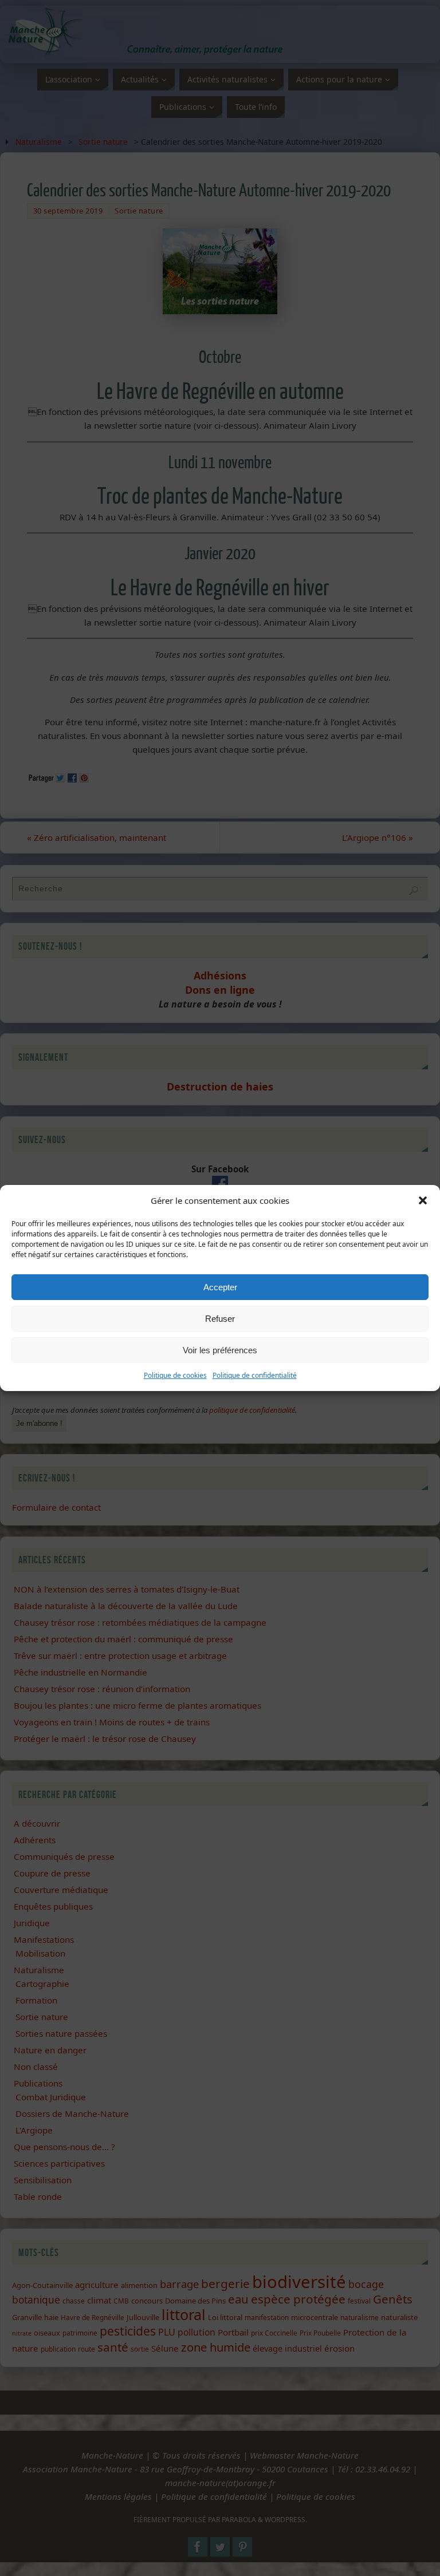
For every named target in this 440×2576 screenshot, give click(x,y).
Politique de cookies (175, 1375)
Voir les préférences (220, 1350)
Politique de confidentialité (255, 1375)
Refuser (220, 1319)
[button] (423, 1200)
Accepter (220, 1287)
